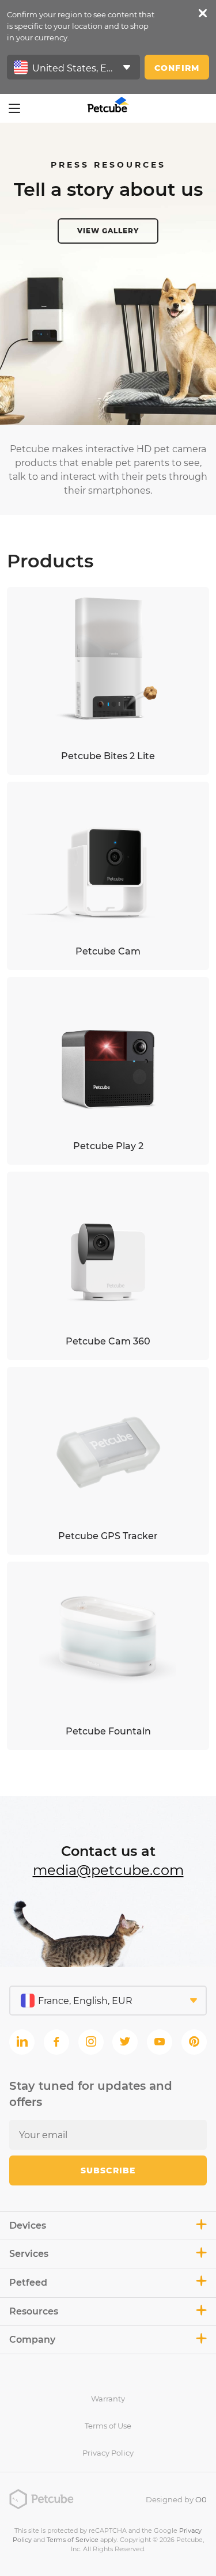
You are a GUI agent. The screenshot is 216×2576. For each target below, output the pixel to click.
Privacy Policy (108, 2453)
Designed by (176, 2499)
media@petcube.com (108, 1870)
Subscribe (108, 2170)
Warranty (108, 2399)
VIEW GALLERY (108, 231)
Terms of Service (73, 2540)
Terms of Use (108, 2426)
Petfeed (28, 2283)
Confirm (177, 68)
